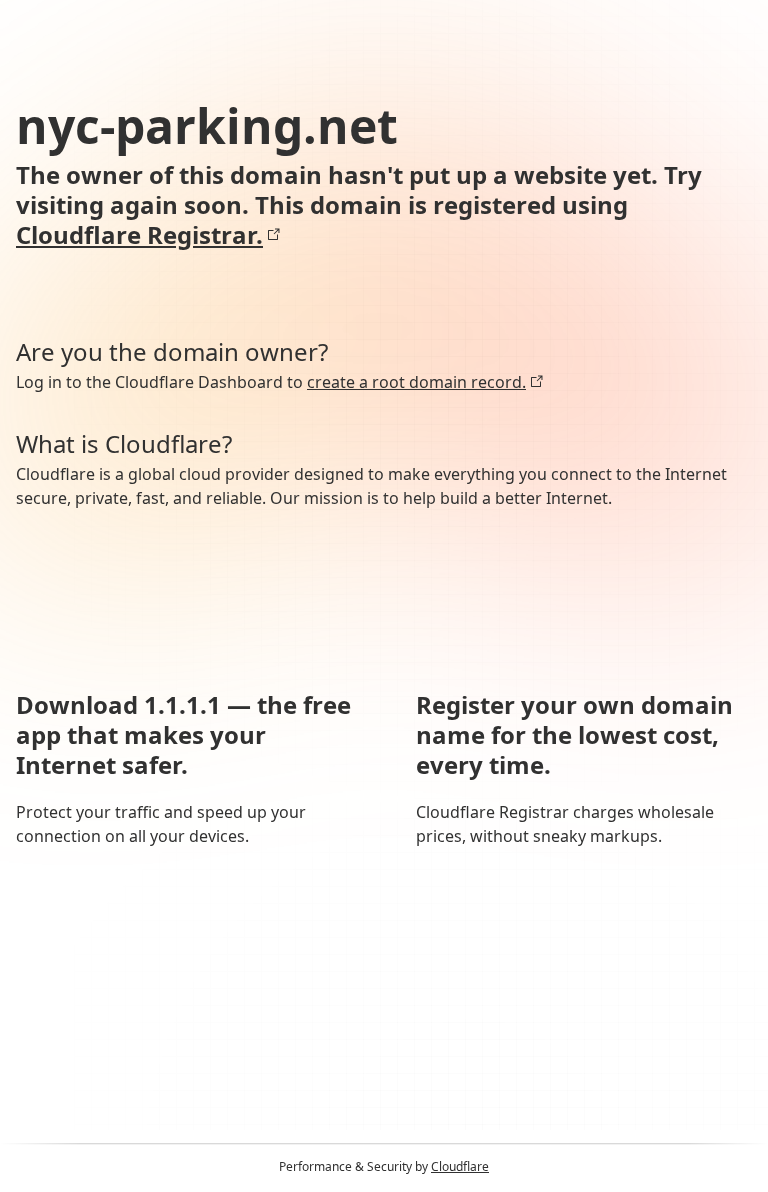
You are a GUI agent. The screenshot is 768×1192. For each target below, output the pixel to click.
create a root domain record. (416, 382)
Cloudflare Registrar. (139, 235)
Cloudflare (460, 1166)
